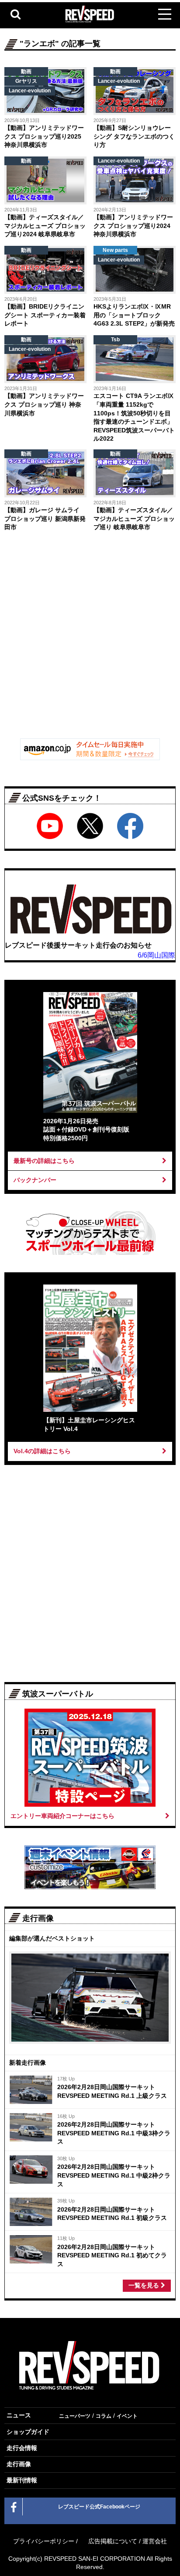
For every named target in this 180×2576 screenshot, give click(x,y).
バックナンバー (35, 1180)
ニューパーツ (75, 2416)
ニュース (19, 2415)
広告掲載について (113, 2541)
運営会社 (155, 2541)
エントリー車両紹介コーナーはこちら (62, 1816)
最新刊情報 (22, 2480)
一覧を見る (145, 2285)
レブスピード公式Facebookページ (99, 2507)
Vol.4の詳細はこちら (42, 1451)
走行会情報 (22, 2448)
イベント (127, 2416)
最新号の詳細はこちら (44, 1161)
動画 (26, 71)
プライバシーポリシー (44, 2541)
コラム (104, 2416)
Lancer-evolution (30, 91)
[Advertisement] (90, 637)
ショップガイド (28, 2432)
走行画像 (19, 2464)
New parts (115, 250)
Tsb (115, 340)
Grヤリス (26, 81)
